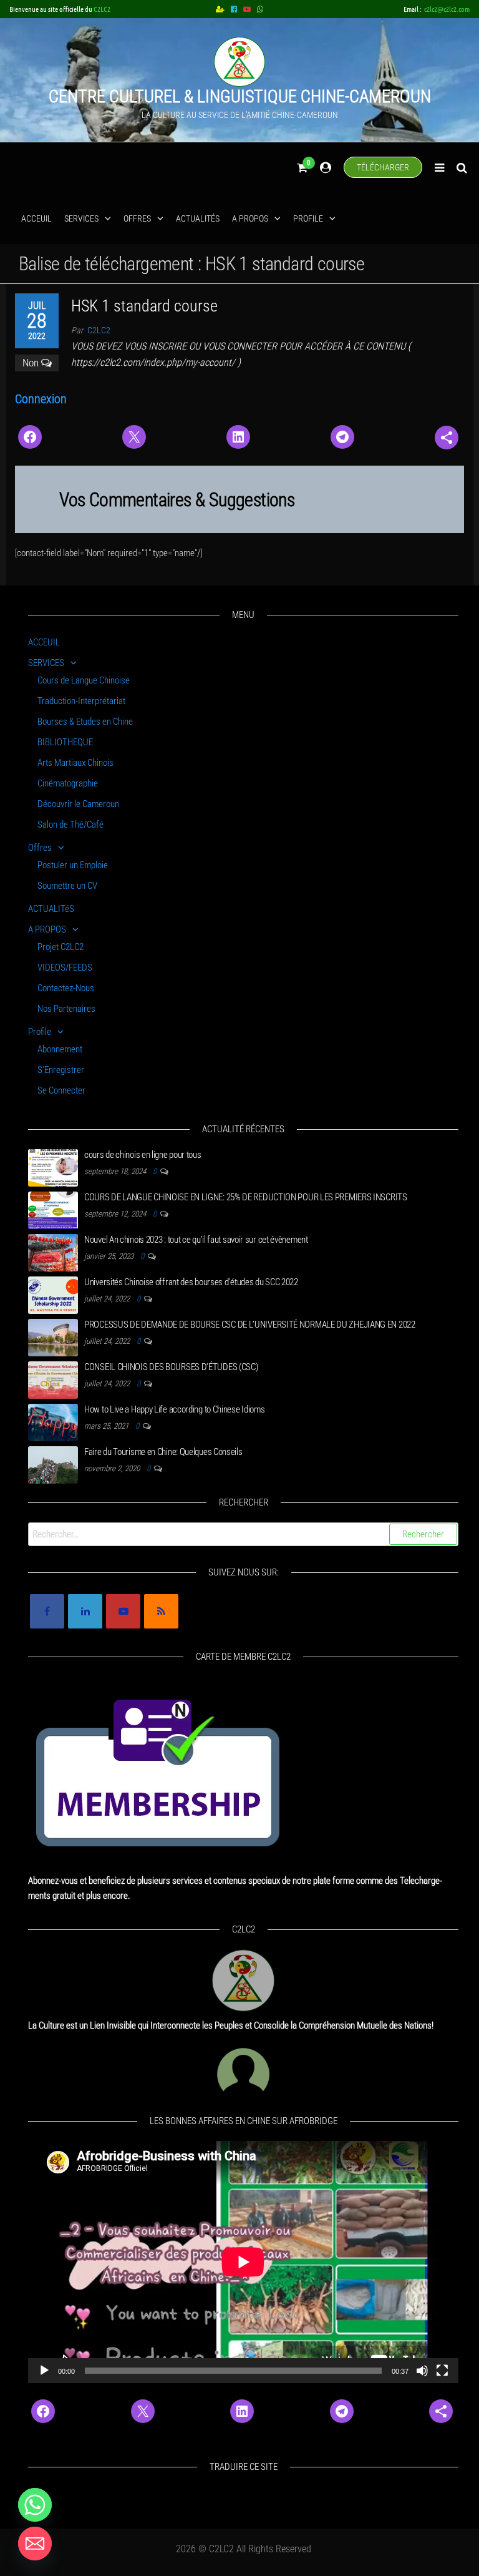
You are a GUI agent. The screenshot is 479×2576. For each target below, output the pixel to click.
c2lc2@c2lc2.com (447, 9)
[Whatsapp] (35, 2505)
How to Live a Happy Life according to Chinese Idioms (174, 1409)
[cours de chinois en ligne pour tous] (53, 1167)
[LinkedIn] (85, 1611)
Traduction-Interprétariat (81, 701)
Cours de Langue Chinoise (84, 680)
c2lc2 (99, 330)
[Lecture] (44, 2371)
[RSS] (161, 1611)
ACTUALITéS (198, 218)
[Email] (35, 2544)
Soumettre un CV (67, 886)
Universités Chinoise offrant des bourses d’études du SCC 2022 (191, 1282)
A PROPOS (250, 218)
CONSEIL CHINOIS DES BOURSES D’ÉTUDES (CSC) (171, 1367)
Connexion (41, 399)
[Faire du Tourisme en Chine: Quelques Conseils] (53, 1464)
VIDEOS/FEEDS (65, 967)
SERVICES (81, 218)
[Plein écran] (442, 2371)
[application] (243, 2262)
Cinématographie (68, 783)
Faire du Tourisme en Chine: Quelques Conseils (163, 1452)
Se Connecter (61, 1090)
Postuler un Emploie (73, 865)
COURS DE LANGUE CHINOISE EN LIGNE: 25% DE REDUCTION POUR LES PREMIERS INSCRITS (246, 1197)
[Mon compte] (326, 168)
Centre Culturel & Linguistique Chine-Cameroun (240, 96)
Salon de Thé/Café (70, 825)
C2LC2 (102, 9)
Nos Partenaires (66, 1009)
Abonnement (60, 1049)
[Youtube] (123, 1611)
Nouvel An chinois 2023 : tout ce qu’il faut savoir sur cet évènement (196, 1240)
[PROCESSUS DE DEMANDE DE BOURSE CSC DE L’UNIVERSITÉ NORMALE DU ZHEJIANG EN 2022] (53, 1337)
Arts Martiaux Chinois (75, 763)
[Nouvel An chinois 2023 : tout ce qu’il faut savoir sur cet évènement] (53, 1252)
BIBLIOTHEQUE (65, 742)
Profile (308, 218)
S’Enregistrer (61, 1070)
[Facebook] (47, 1611)
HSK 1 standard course (144, 306)
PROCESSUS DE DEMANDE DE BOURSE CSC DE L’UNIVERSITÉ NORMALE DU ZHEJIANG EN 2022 (250, 1325)
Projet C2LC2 (60, 947)
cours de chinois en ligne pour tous (143, 1155)
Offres (137, 218)
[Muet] (422, 2371)
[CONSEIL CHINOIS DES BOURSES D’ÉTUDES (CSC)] (53, 1379)
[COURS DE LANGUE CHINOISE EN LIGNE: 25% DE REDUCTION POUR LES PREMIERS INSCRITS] (53, 1210)
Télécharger (383, 167)
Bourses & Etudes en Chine (85, 722)
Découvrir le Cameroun (78, 804)
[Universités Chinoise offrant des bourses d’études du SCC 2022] (53, 1295)
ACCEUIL (36, 218)
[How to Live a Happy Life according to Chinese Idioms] (53, 1422)
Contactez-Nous (66, 988)
